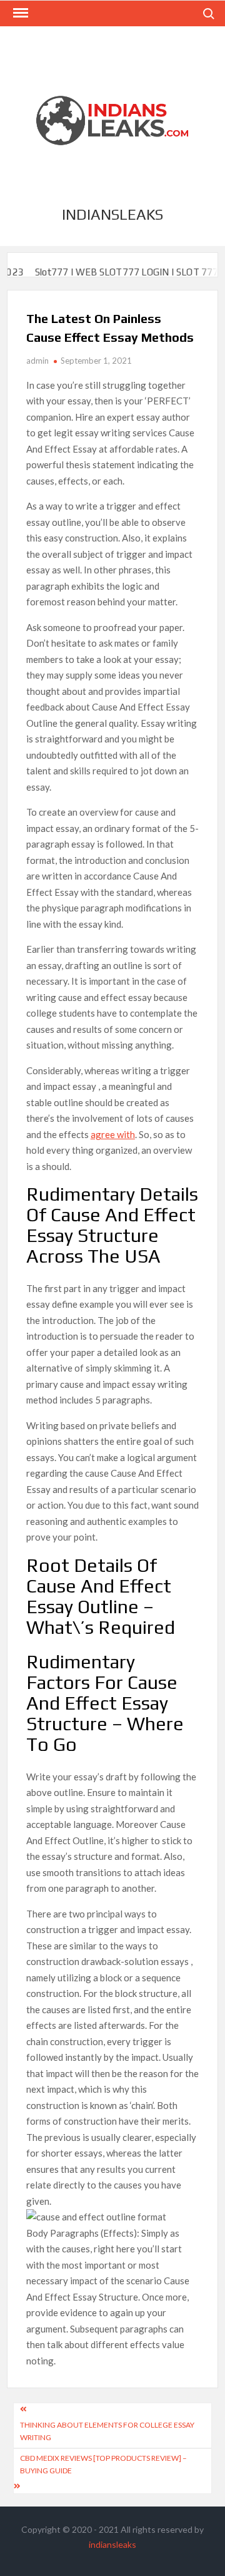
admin (37, 361)
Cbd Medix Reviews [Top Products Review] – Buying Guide (103, 2464)
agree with (113, 1134)
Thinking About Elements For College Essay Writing (107, 2431)
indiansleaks (112, 214)
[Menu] (19, 13)
